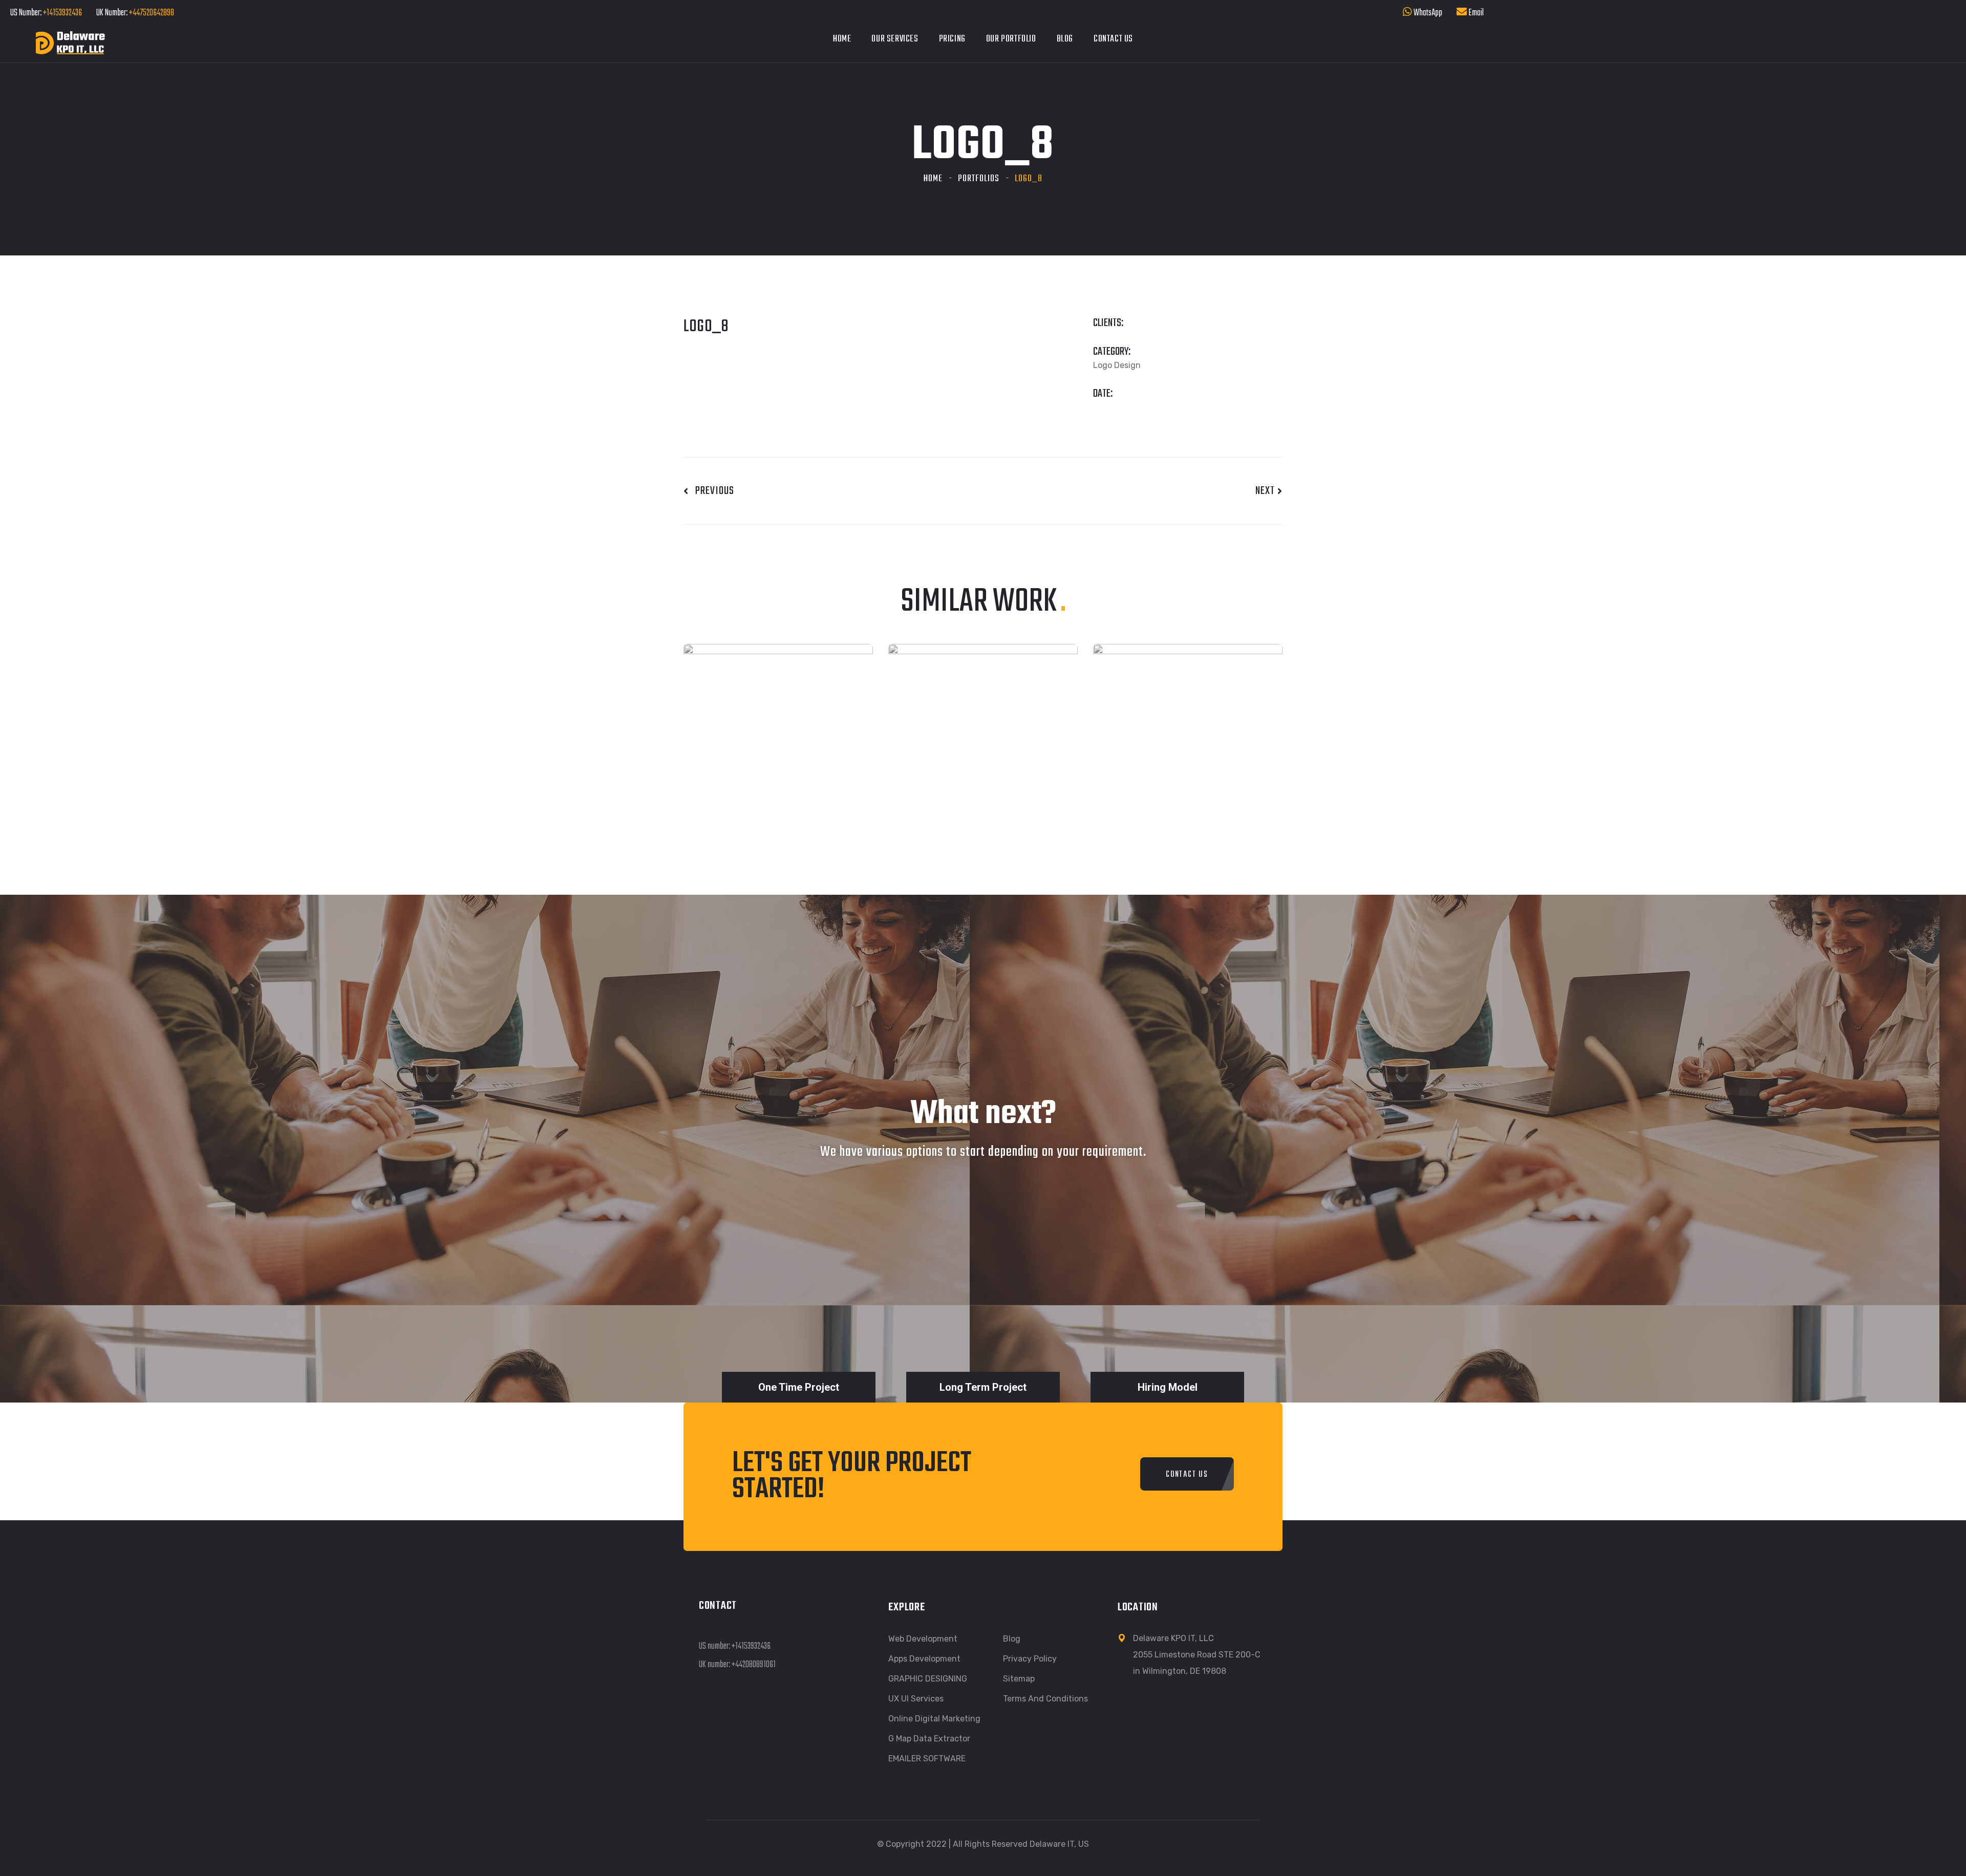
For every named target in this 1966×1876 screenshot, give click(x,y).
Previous (711, 491)
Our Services (895, 39)
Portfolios (979, 179)
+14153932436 (62, 13)
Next (1266, 491)
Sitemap (1019, 1679)
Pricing (952, 39)
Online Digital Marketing (934, 1719)
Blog (1065, 39)
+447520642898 (151, 13)
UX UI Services (916, 1699)
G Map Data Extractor (929, 1739)
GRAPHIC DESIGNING (928, 1679)
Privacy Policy (1030, 1659)
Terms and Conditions (1045, 1699)
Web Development (923, 1639)
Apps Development (924, 1659)
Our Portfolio (1011, 39)
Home (842, 39)
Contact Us (1113, 39)
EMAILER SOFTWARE (927, 1759)
